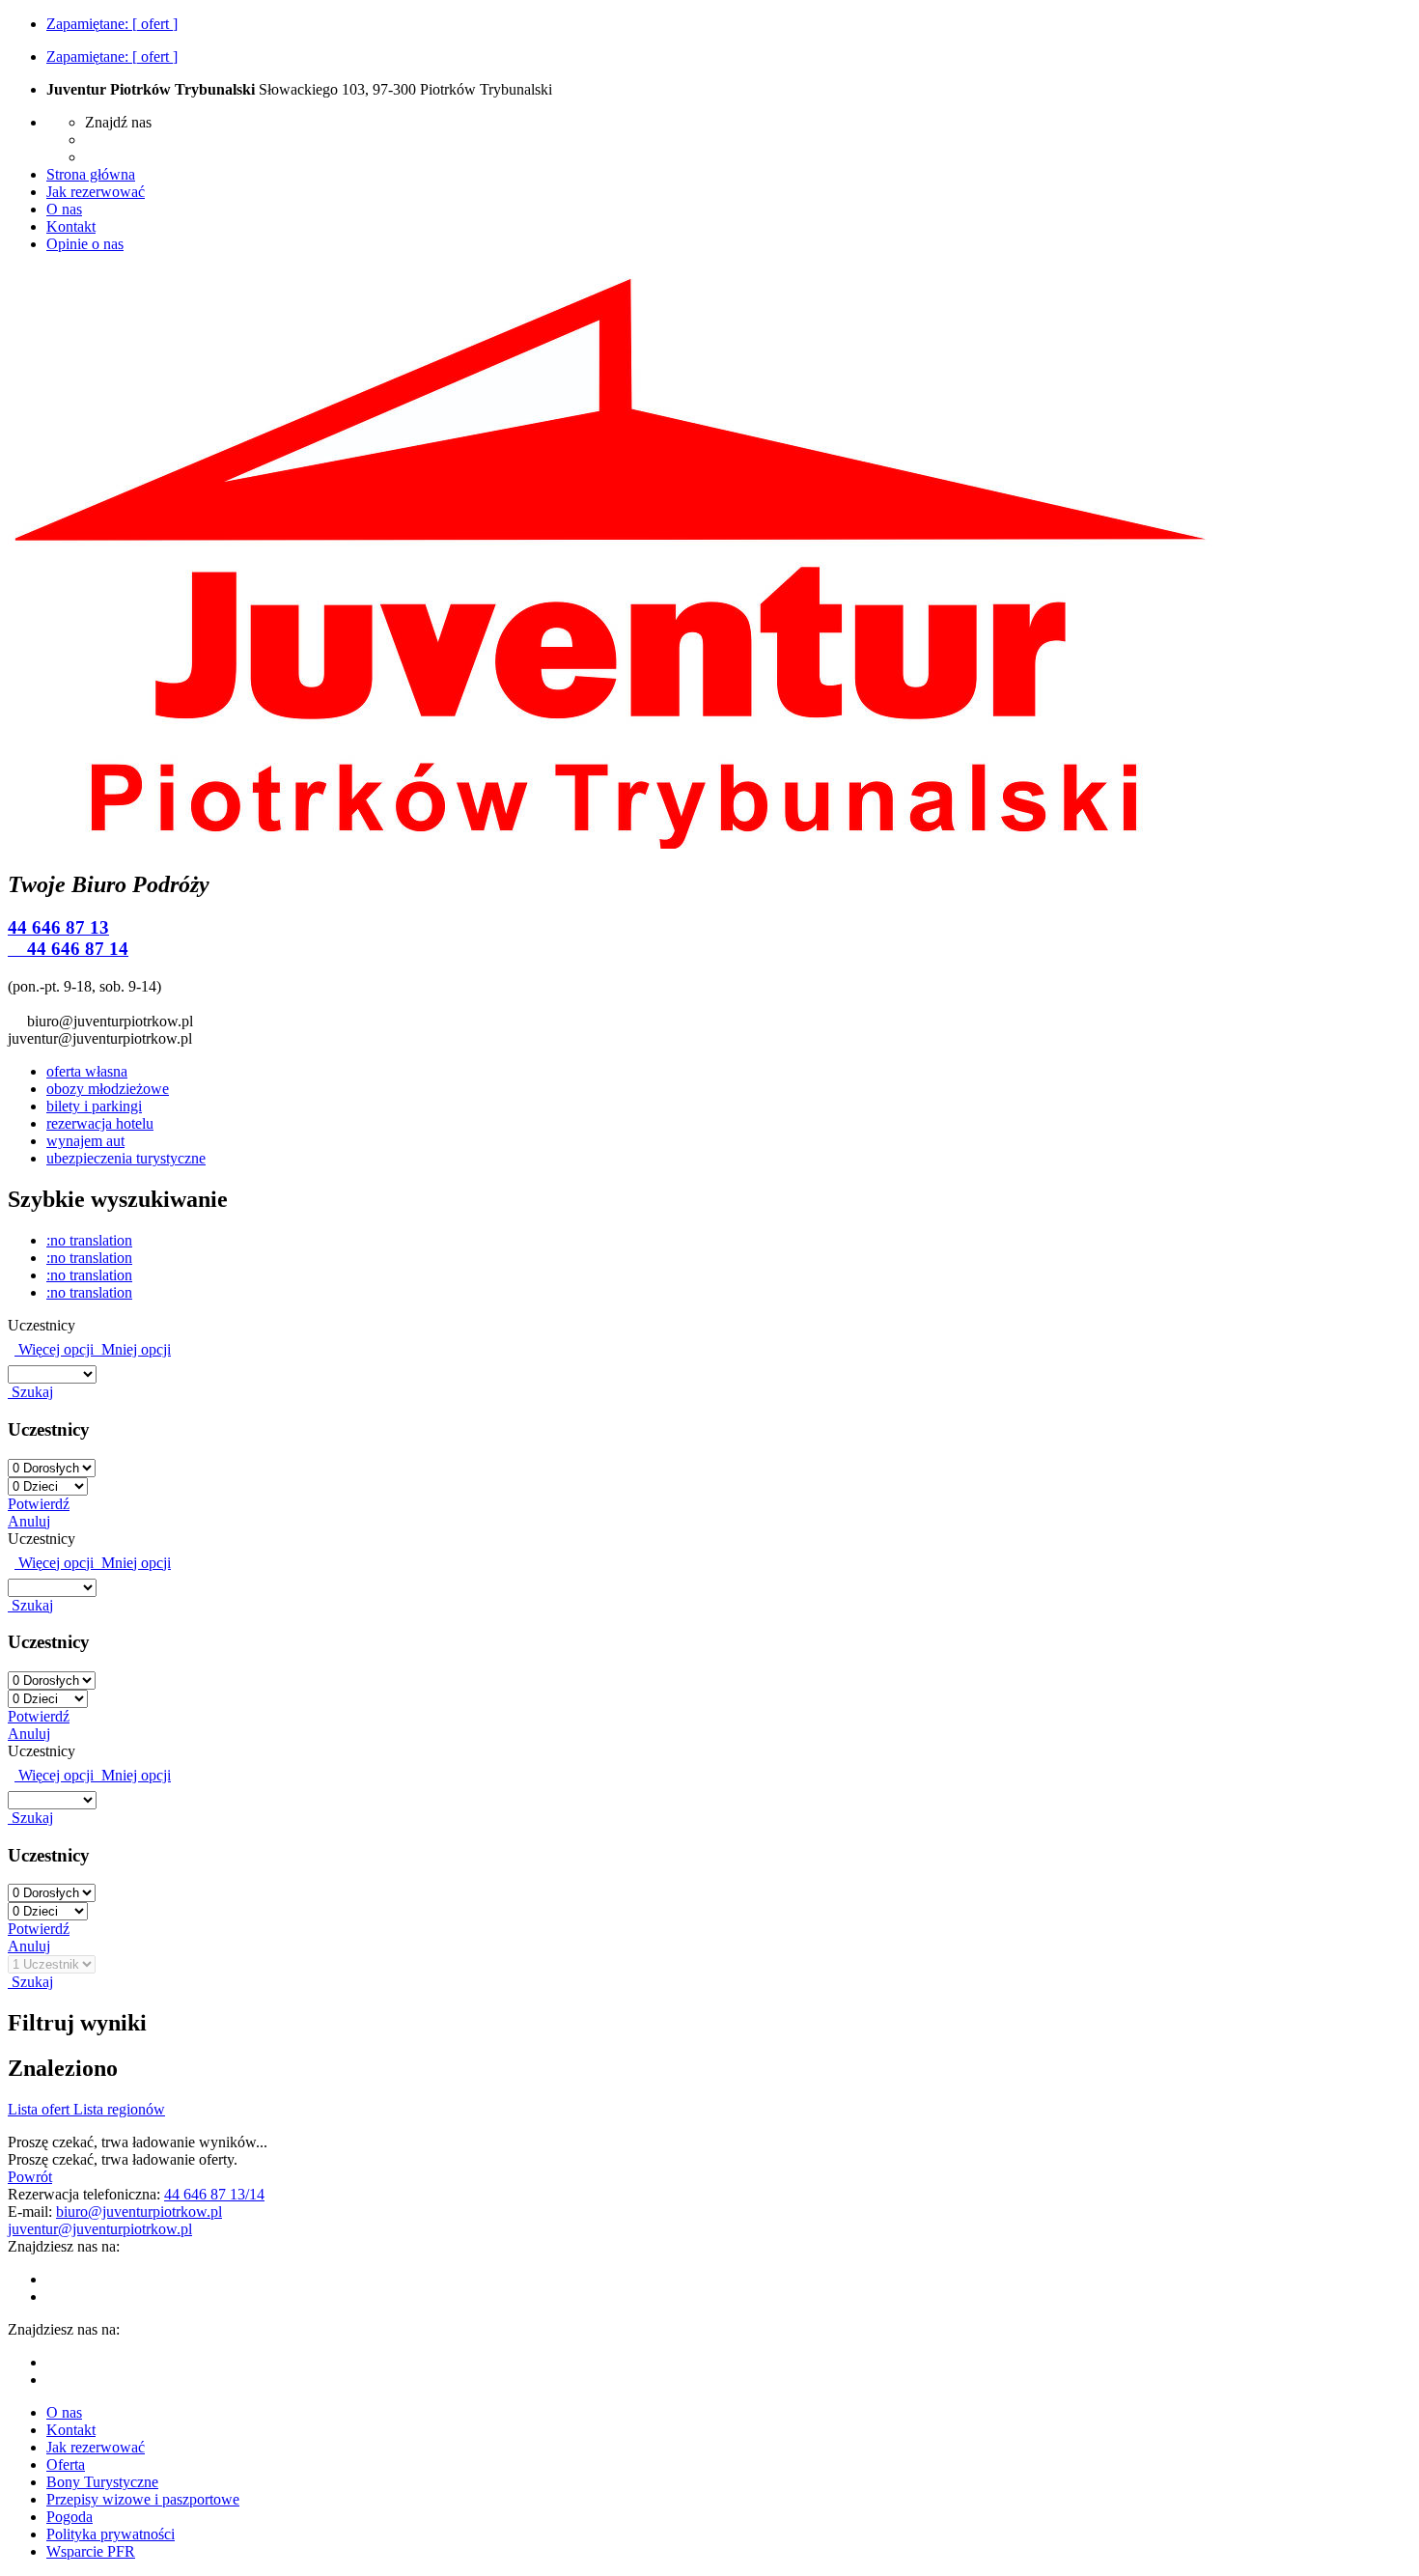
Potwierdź (39, 1504)
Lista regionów (119, 2109)
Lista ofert (41, 2109)
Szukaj (30, 1392)
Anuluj (29, 1521)
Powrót (30, 2177)
